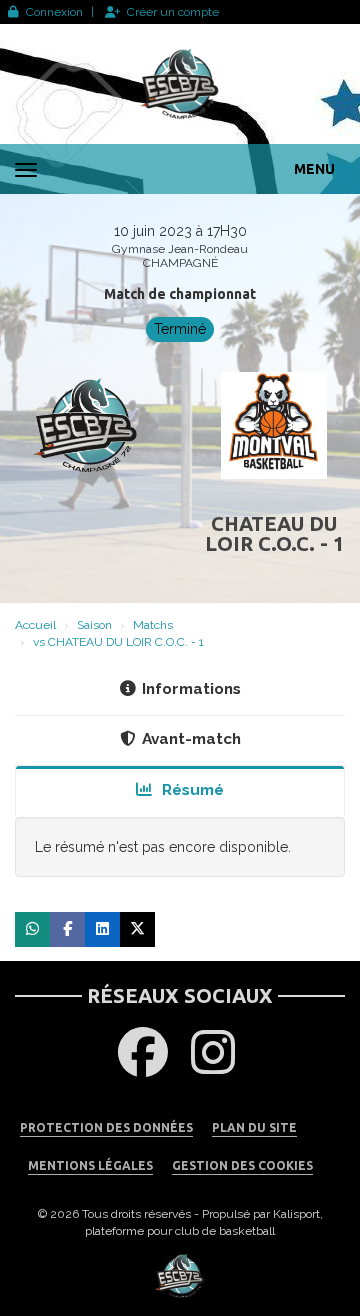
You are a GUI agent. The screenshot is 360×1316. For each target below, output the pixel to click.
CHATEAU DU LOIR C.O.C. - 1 (274, 533)
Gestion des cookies (242, 1165)
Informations (191, 689)
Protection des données (106, 1127)
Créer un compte (173, 12)
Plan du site (254, 1127)
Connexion (54, 12)
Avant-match (191, 739)
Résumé (191, 790)
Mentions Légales (90, 1165)
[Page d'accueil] (180, 84)
